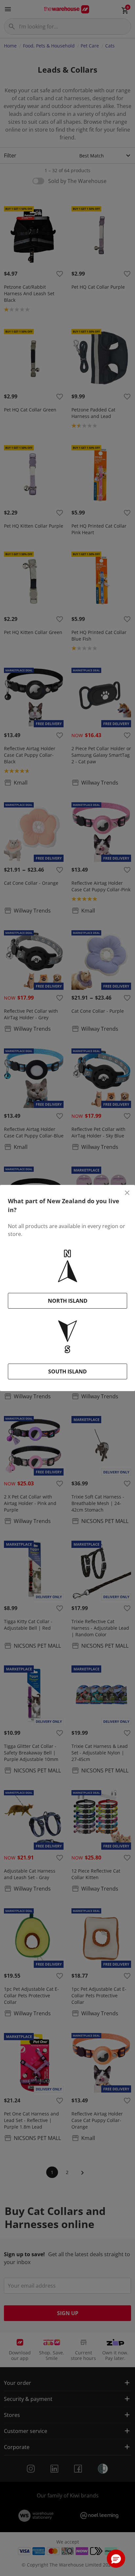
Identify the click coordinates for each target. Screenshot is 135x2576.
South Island (67, 1371)
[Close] (127, 1193)
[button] (116, 2559)
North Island (68, 1301)
